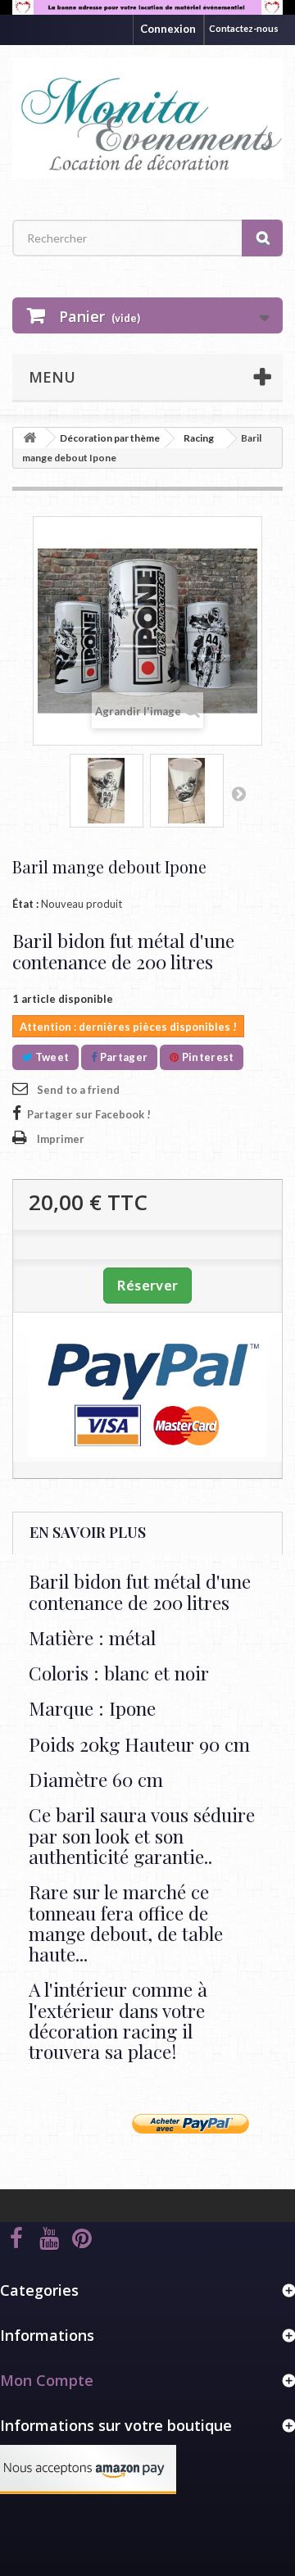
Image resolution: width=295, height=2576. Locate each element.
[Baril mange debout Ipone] (107, 791)
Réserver (147, 1285)
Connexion (168, 29)
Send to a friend (78, 1090)
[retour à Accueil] (29, 438)
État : (25, 904)
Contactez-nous (244, 28)
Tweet (50, 1057)
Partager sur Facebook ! (89, 1114)
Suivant (238, 793)
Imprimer (61, 1139)
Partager (122, 1057)
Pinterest (206, 1057)
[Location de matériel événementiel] (147, 7)
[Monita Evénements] (147, 118)
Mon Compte (47, 2380)
